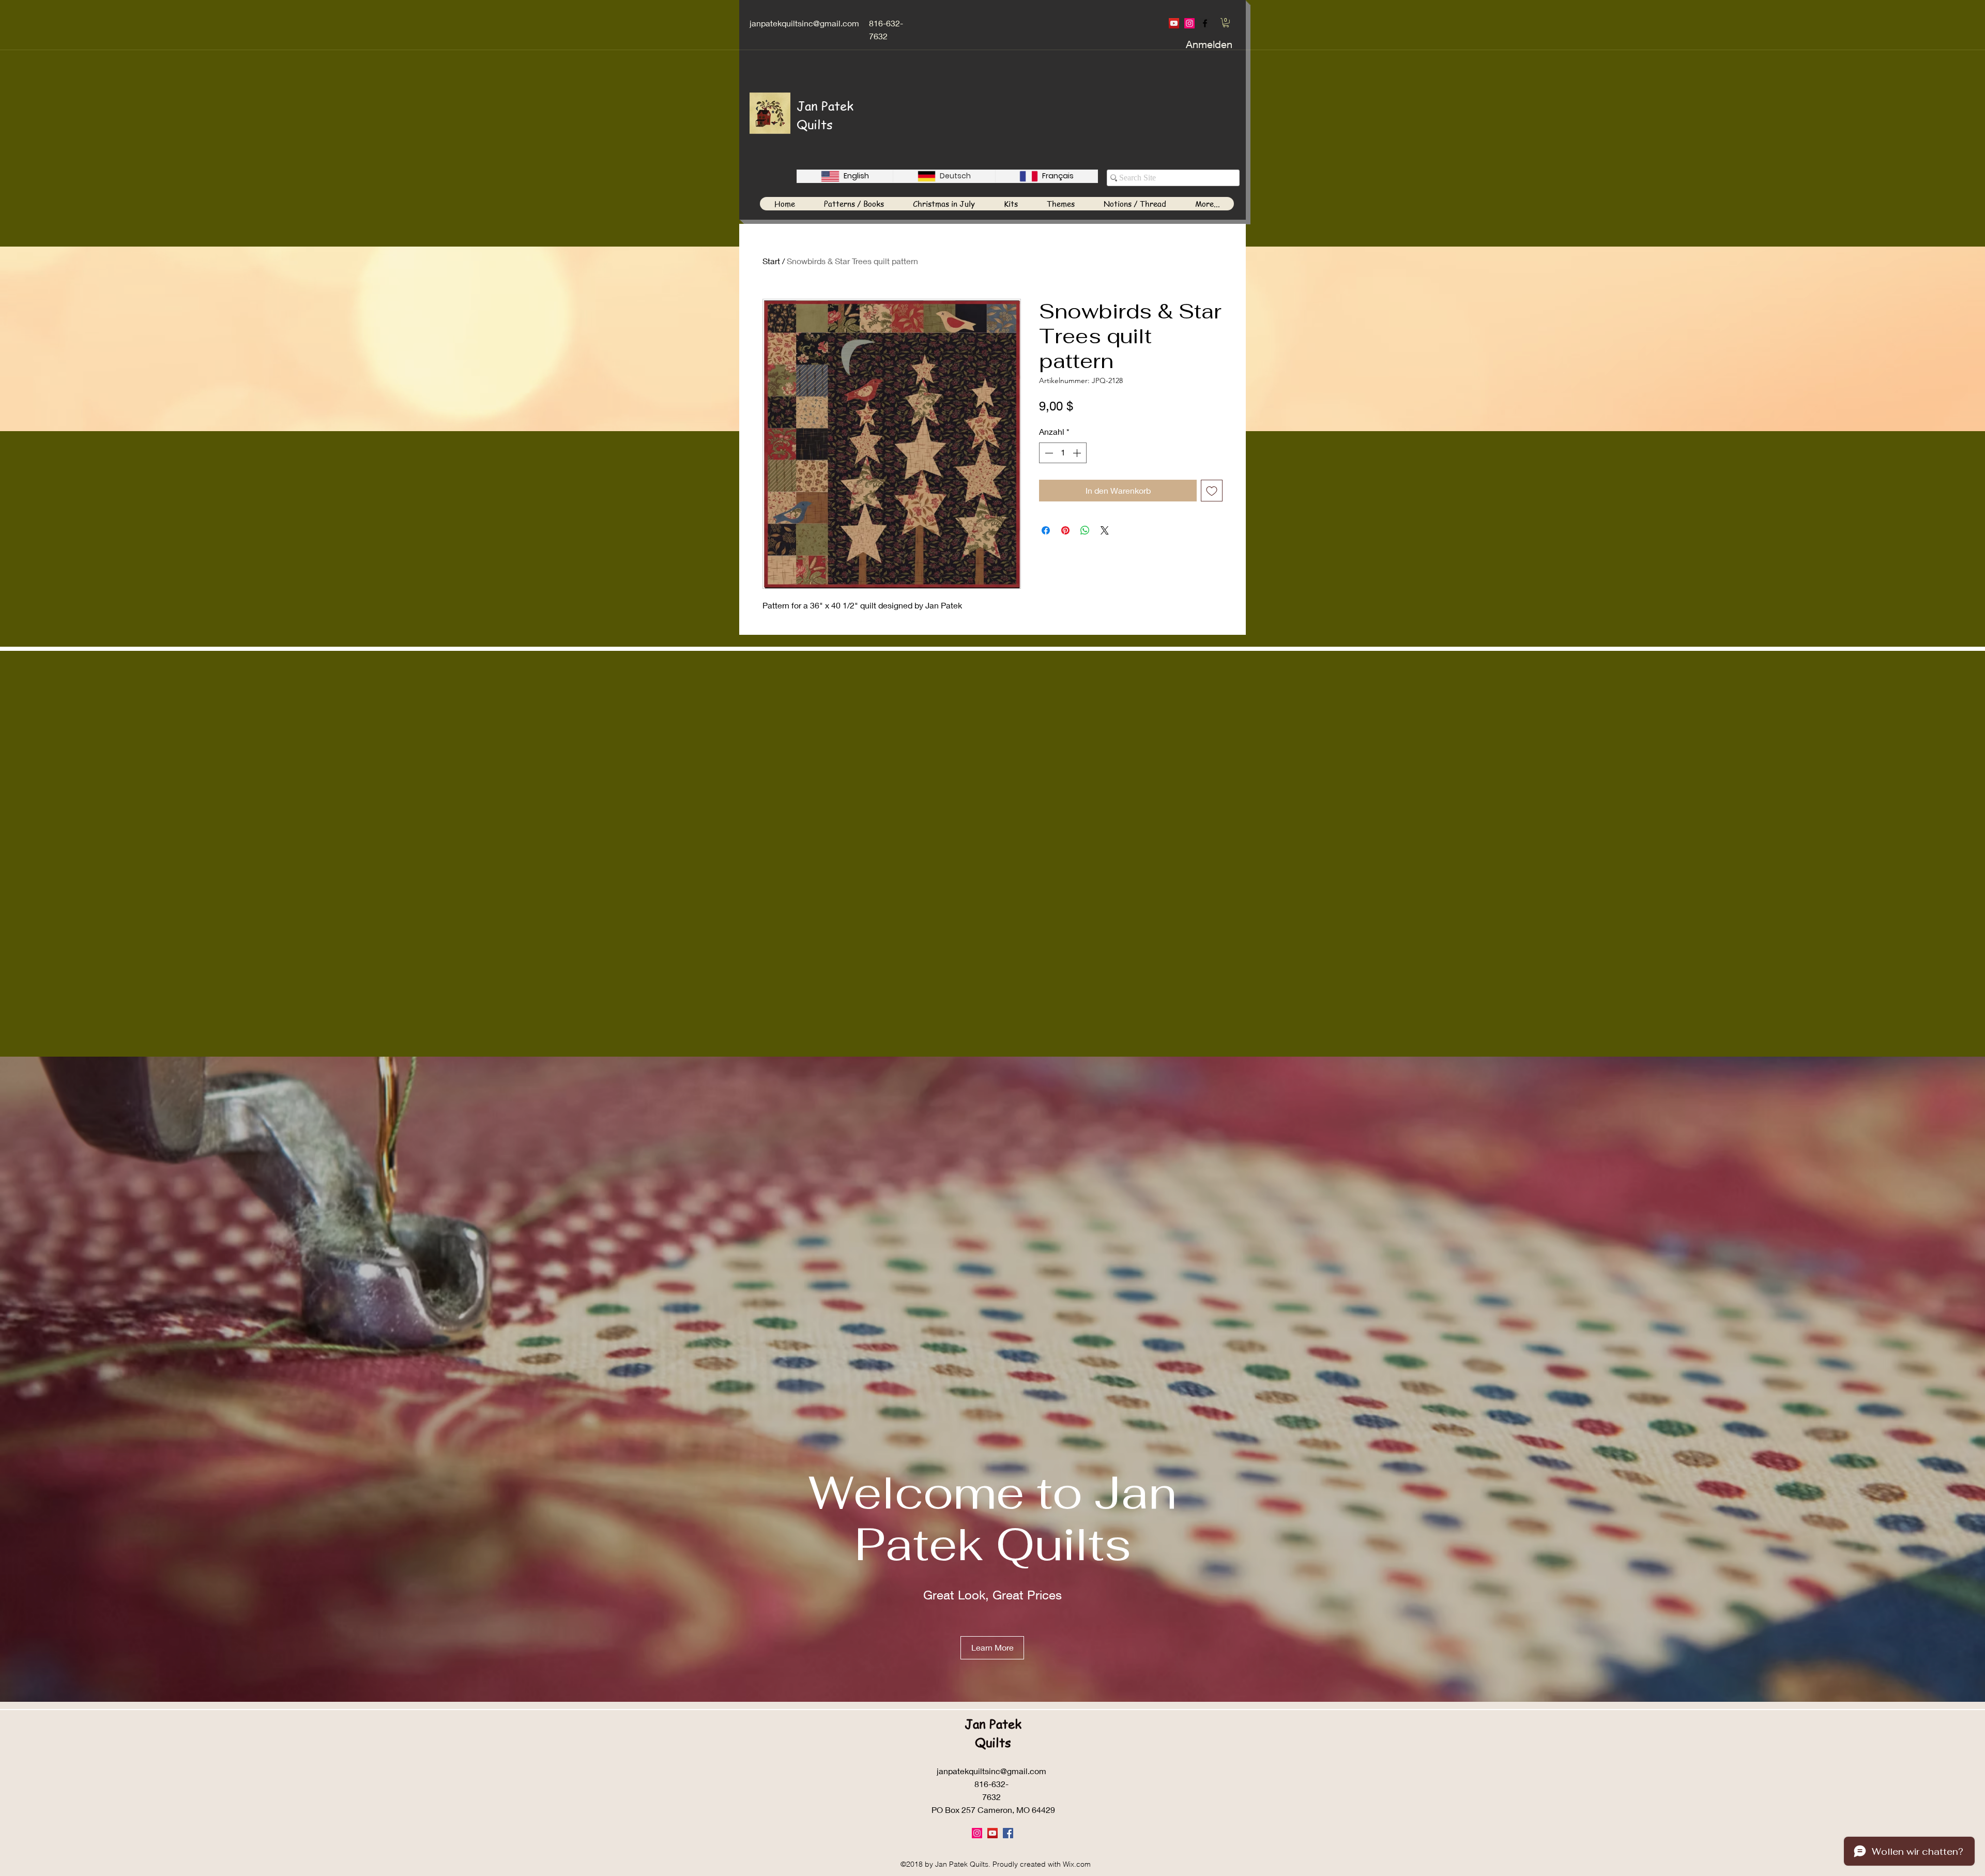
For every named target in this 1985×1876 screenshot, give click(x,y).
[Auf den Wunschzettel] (1212, 491)
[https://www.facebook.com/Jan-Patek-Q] (1205, 23)
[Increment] (1078, 453)
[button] (1226, 23)
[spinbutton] (1063, 453)
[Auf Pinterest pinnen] (1065, 530)
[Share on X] (1105, 530)
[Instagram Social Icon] (1189, 23)
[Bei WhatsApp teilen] (1085, 530)
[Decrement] (1048, 453)
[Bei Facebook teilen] (1046, 530)
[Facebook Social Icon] (1008, 1833)
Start (771, 261)
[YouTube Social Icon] (1174, 23)
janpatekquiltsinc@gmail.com (804, 23)
